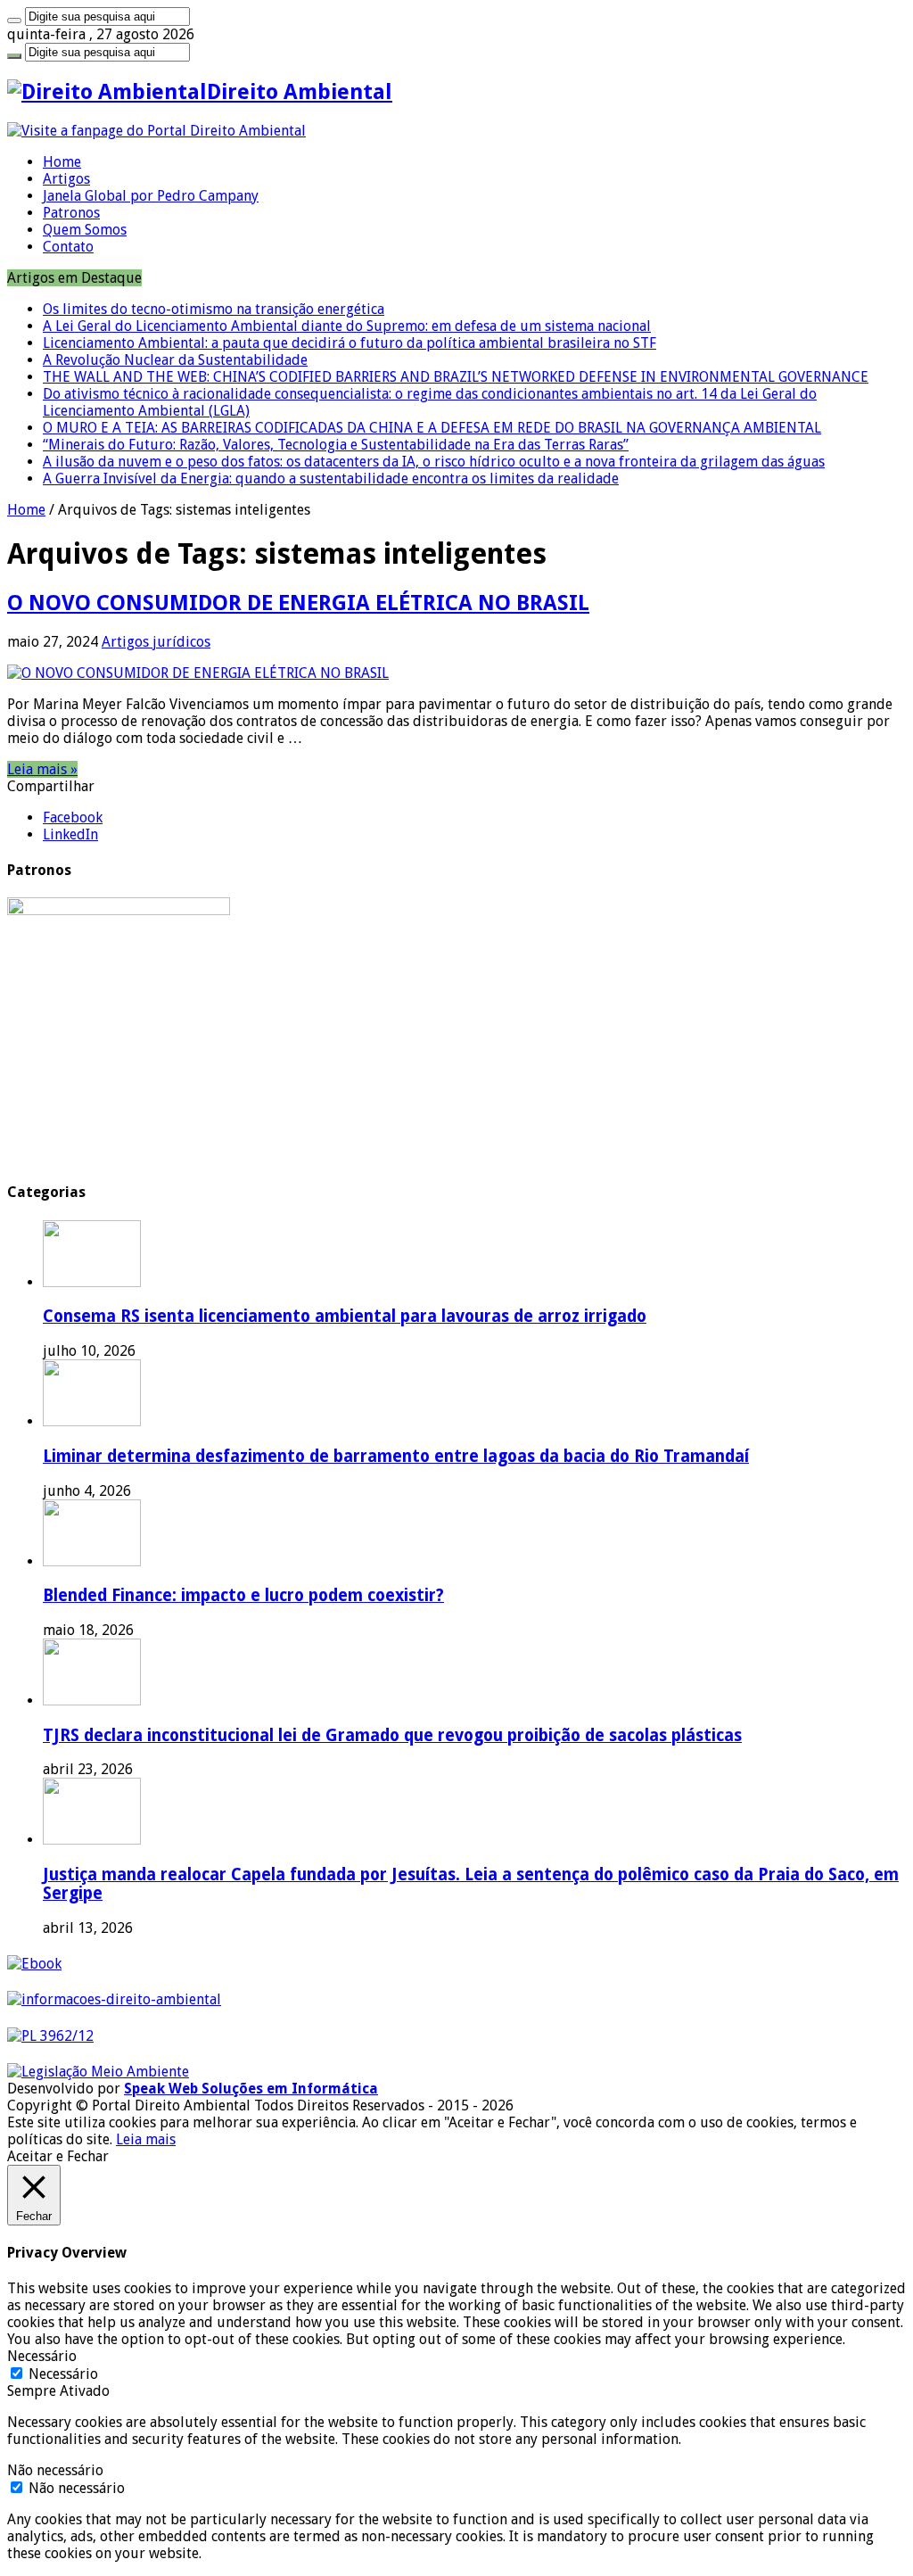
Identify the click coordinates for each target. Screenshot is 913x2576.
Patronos (71, 213)
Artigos (66, 179)
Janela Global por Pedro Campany (151, 196)
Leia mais (146, 2139)
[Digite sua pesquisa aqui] (14, 21)
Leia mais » (42, 769)
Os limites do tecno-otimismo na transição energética (214, 309)
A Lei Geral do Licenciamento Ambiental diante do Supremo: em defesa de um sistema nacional (347, 326)
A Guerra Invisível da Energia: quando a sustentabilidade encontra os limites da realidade (331, 479)
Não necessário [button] (55, 2470)
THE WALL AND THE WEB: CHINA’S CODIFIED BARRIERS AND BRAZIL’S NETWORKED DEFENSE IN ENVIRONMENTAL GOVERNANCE (456, 377)
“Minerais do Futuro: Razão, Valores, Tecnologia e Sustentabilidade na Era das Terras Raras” (336, 445)
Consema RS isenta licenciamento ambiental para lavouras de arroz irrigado (345, 1316)
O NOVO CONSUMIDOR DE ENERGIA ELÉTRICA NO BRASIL (298, 603)
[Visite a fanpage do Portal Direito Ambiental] (156, 131)
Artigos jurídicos (156, 642)
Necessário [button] (42, 2356)
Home (62, 162)
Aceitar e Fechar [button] (58, 2156)
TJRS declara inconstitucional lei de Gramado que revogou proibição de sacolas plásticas (392, 1735)
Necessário (63, 2374)
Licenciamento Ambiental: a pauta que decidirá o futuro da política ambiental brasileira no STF (350, 343)
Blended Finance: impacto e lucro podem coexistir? (243, 1595)
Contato (68, 247)
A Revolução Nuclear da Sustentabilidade (175, 360)
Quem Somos (85, 230)
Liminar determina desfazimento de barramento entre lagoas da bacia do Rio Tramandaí (396, 1456)
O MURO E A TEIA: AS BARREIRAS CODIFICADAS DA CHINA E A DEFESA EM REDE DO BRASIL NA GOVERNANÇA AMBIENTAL (432, 428)
